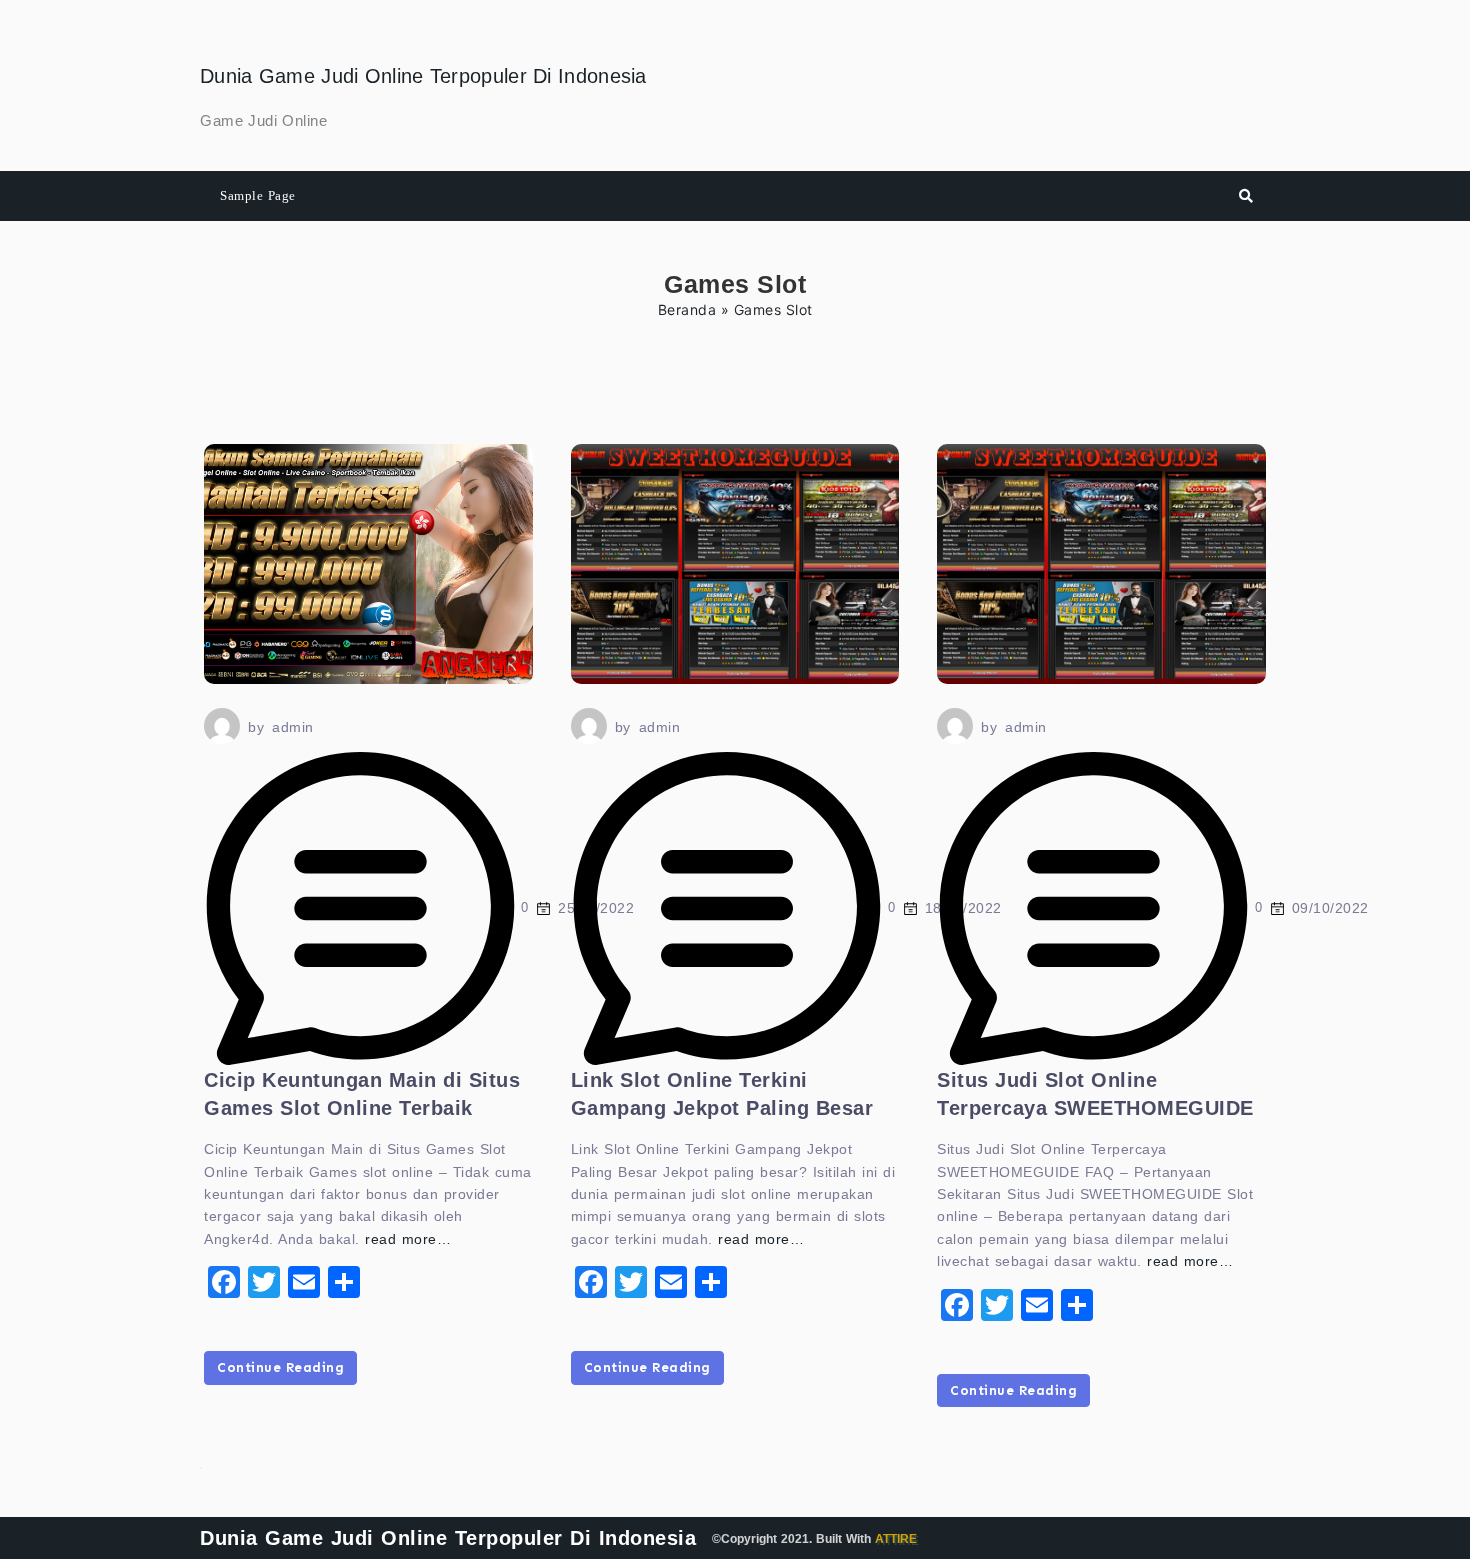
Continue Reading (280, 1367)
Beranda (687, 309)
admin (293, 727)
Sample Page (258, 195)
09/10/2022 (1330, 908)
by (256, 727)
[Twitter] (264, 1282)
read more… (408, 1239)
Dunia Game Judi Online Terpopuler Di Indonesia (423, 76)
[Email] (304, 1282)
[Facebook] (224, 1282)
